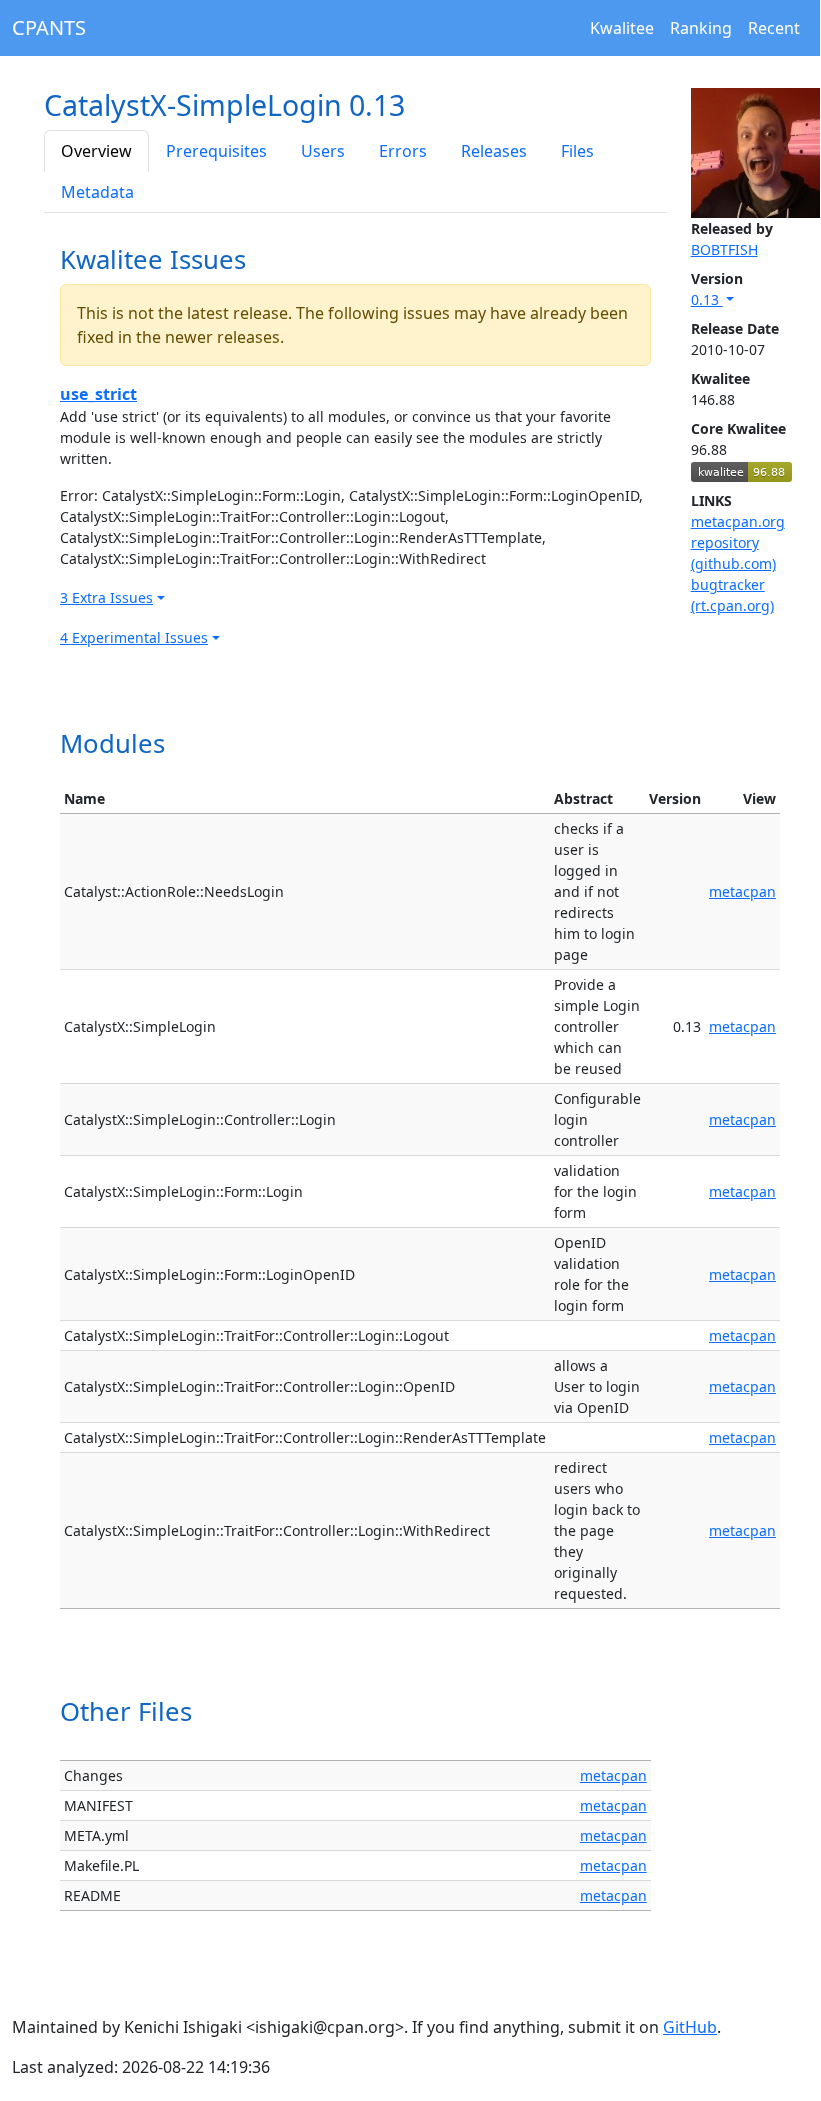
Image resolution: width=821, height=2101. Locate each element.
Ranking (701, 28)
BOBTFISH (724, 249)
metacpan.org (738, 521)
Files (577, 151)
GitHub (690, 2027)
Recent (774, 28)
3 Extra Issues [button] (106, 597)
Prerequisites (216, 151)
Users (323, 151)
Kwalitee (622, 28)
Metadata (97, 192)
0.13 (707, 299)
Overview (96, 151)
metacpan (742, 891)
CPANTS (49, 27)
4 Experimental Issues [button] (134, 637)
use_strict (98, 394)
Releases (494, 151)
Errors (403, 151)
